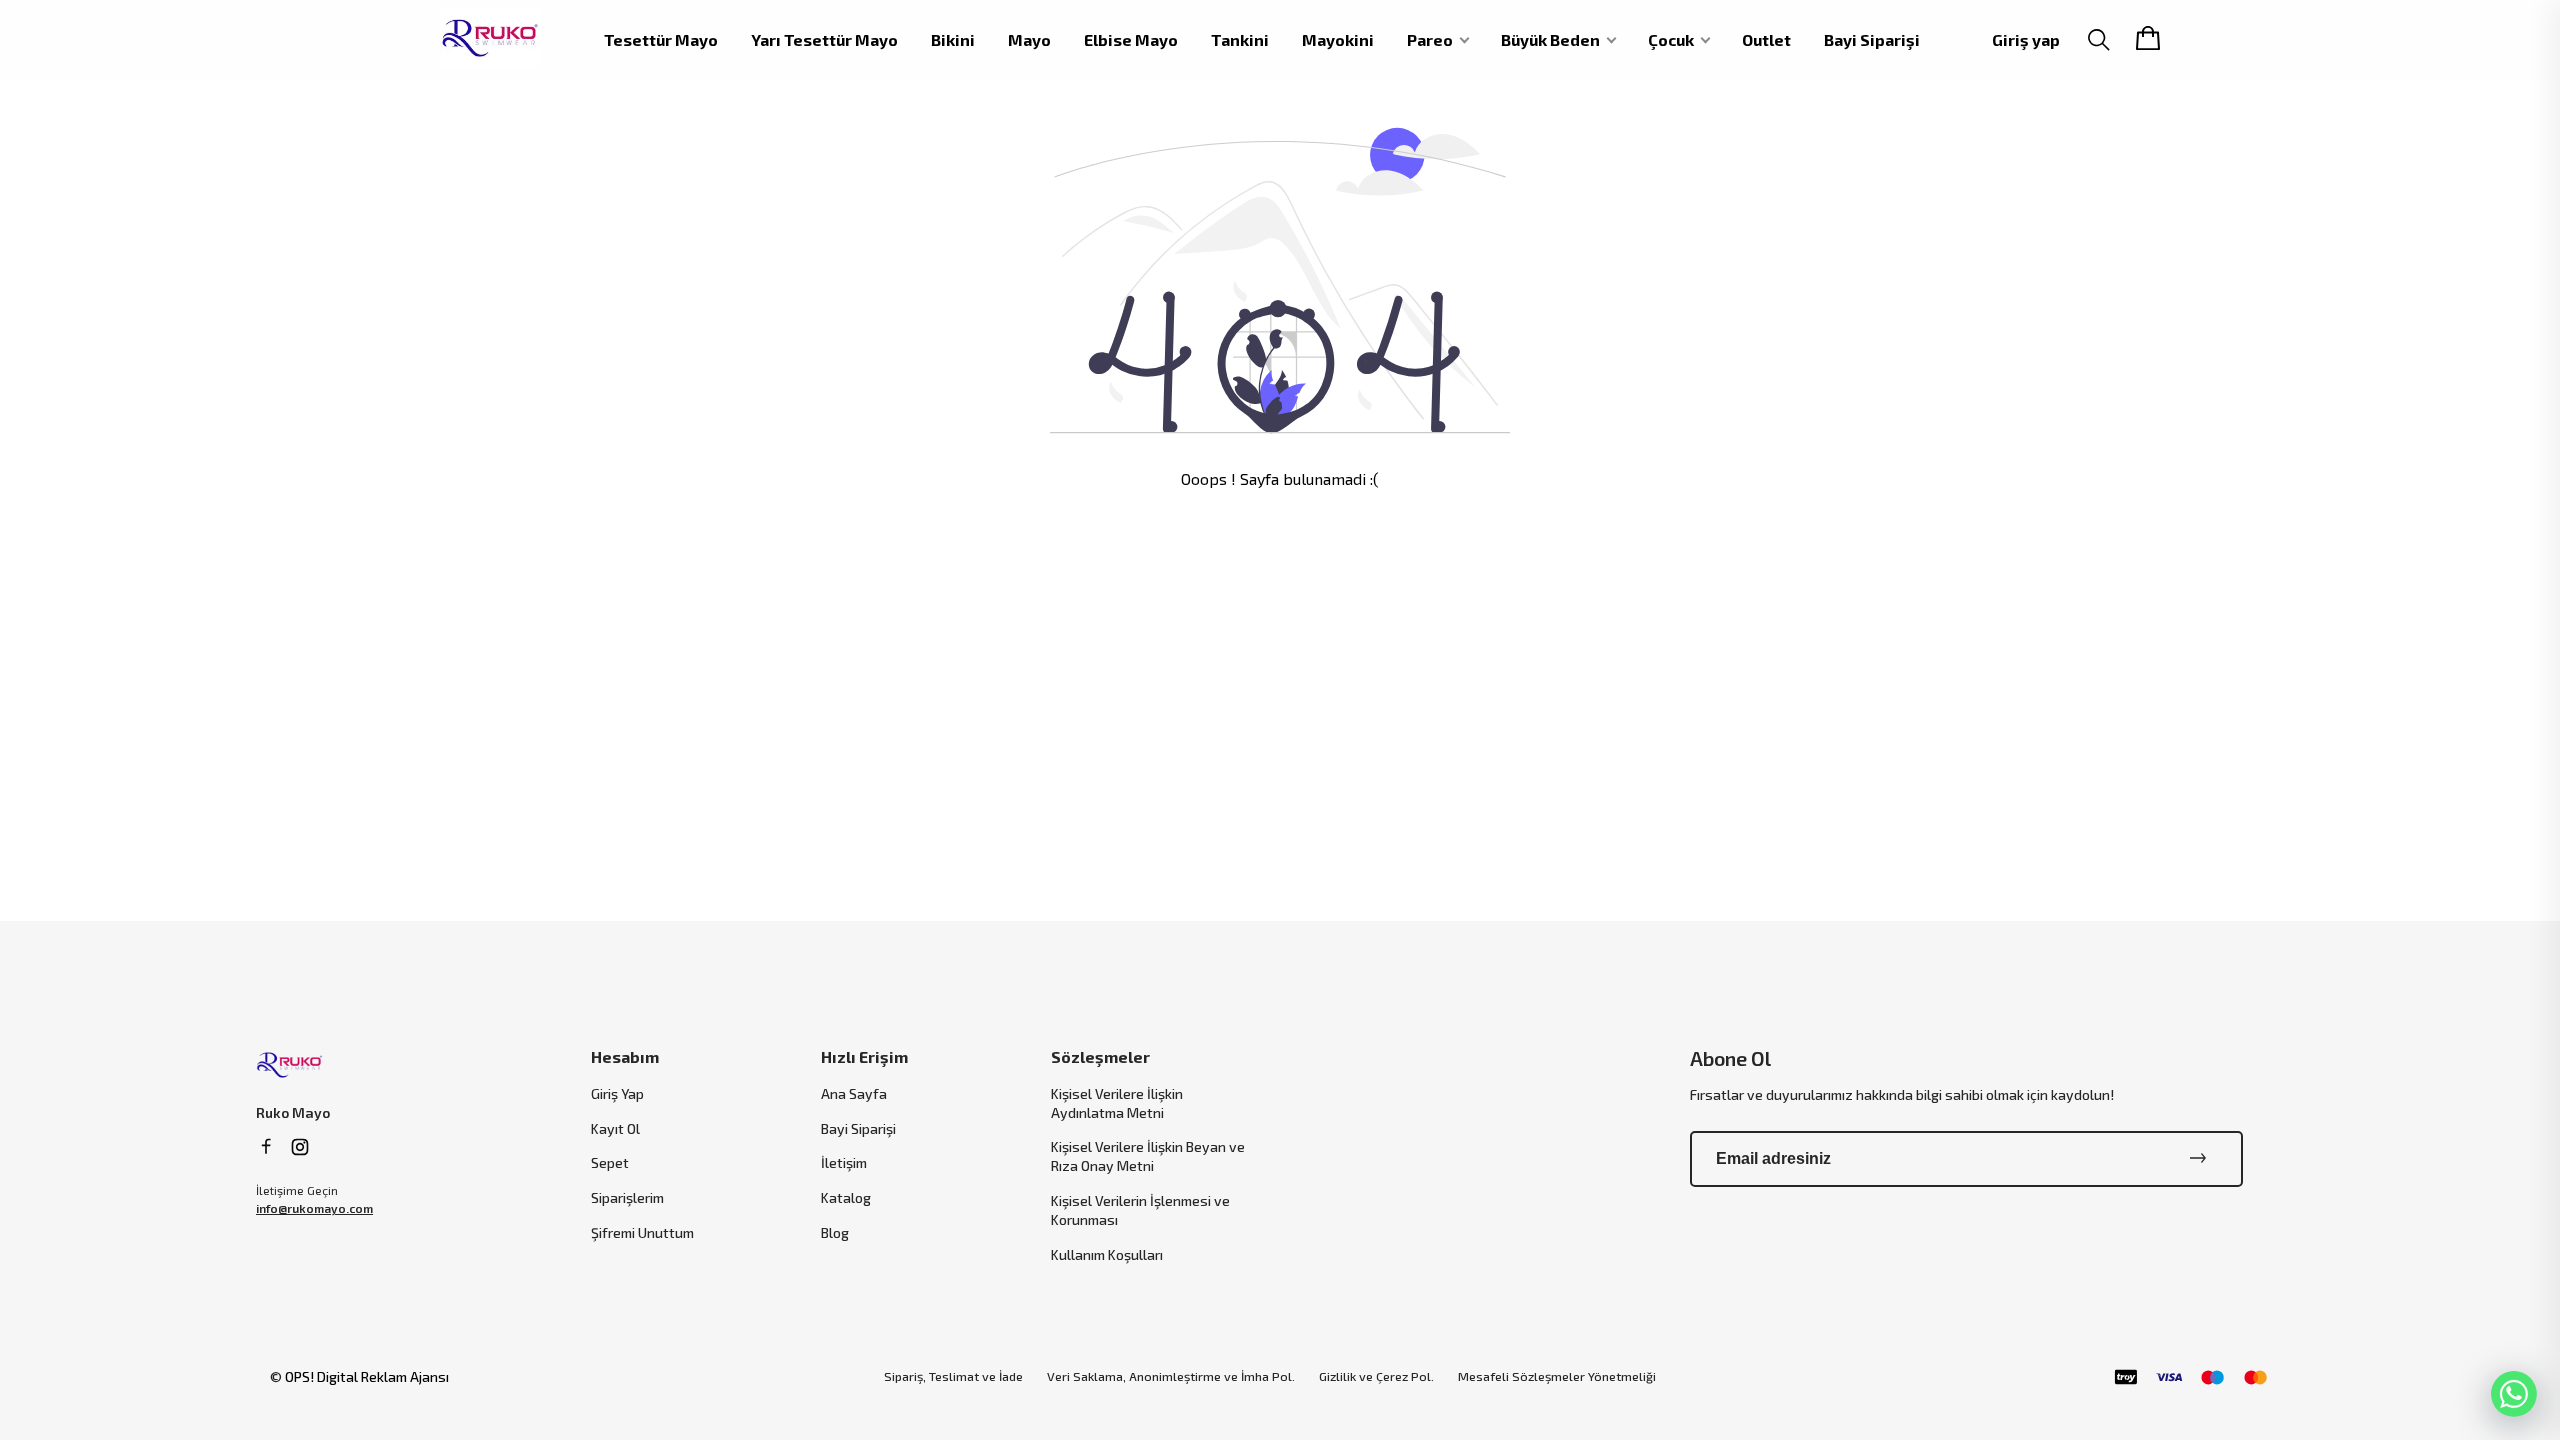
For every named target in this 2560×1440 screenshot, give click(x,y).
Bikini (953, 40)
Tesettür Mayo (661, 40)
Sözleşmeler (1100, 1056)
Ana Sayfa (854, 1093)
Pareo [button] (1430, 40)
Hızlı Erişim (864, 1056)
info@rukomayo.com (314, 1208)
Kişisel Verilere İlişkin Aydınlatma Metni (1117, 1103)
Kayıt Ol (615, 1128)
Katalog (846, 1197)
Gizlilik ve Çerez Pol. (1376, 1376)
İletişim (844, 1162)
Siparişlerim (627, 1197)
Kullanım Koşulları (1107, 1254)
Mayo (1029, 40)
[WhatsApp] (2514, 1394)
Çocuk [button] (1671, 40)
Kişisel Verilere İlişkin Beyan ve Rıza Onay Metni (1148, 1156)
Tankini (1240, 40)
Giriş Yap (617, 1093)
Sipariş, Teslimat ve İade (953, 1376)
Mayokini (1338, 40)
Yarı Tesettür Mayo (824, 40)
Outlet (1766, 40)
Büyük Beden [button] (1550, 40)
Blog (835, 1232)
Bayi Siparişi (1872, 40)
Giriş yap (2026, 39)
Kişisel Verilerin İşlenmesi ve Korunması (1140, 1210)
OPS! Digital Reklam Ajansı (367, 1376)
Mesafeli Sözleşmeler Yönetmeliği (1557, 1376)
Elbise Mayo (1131, 40)
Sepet (610, 1162)
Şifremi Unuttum (642, 1232)
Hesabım (625, 1056)
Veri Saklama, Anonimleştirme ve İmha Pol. (1171, 1376)
